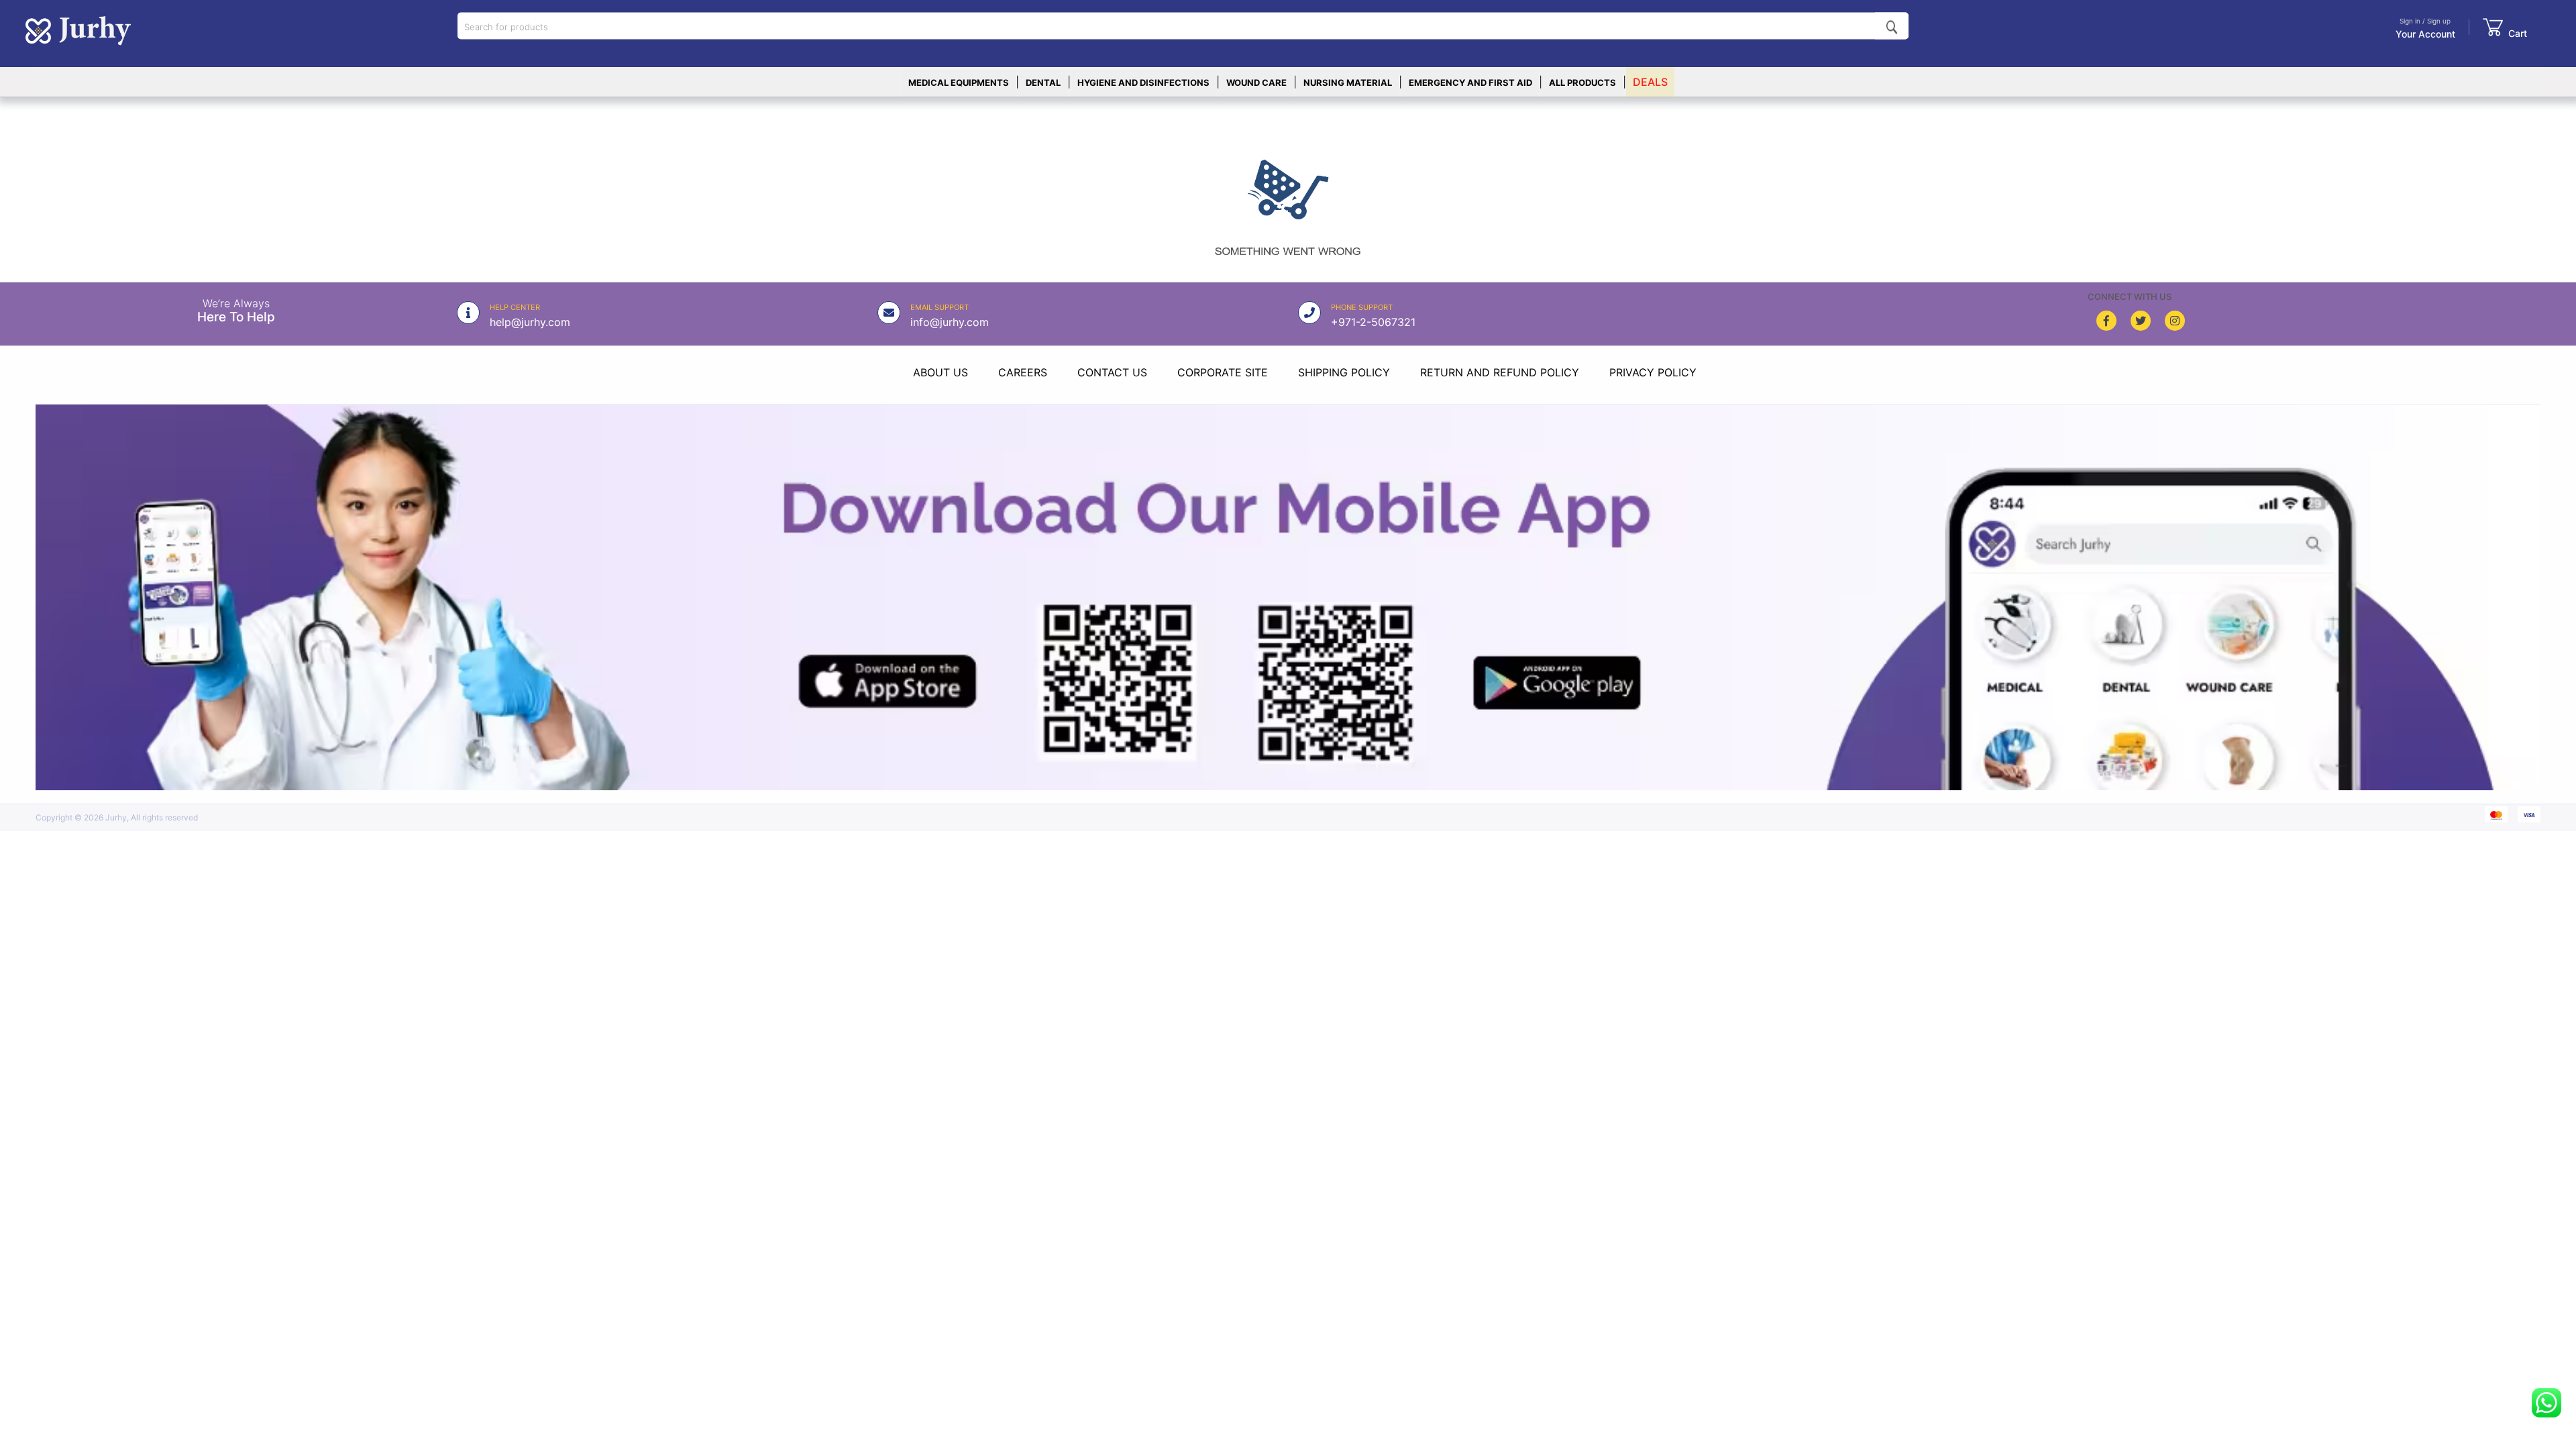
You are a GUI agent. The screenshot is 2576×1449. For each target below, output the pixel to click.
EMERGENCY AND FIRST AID (1470, 83)
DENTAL (1043, 83)
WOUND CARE (1256, 83)
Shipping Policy (1344, 372)
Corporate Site (1223, 372)
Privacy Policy (1653, 372)
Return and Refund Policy (1500, 372)
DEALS (1650, 82)
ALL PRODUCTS (1582, 83)
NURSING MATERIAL (1348, 83)
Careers (1023, 372)
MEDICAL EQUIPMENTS (959, 83)
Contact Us (1112, 372)
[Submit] (1892, 26)
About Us (941, 372)
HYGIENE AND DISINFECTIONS (1143, 83)
